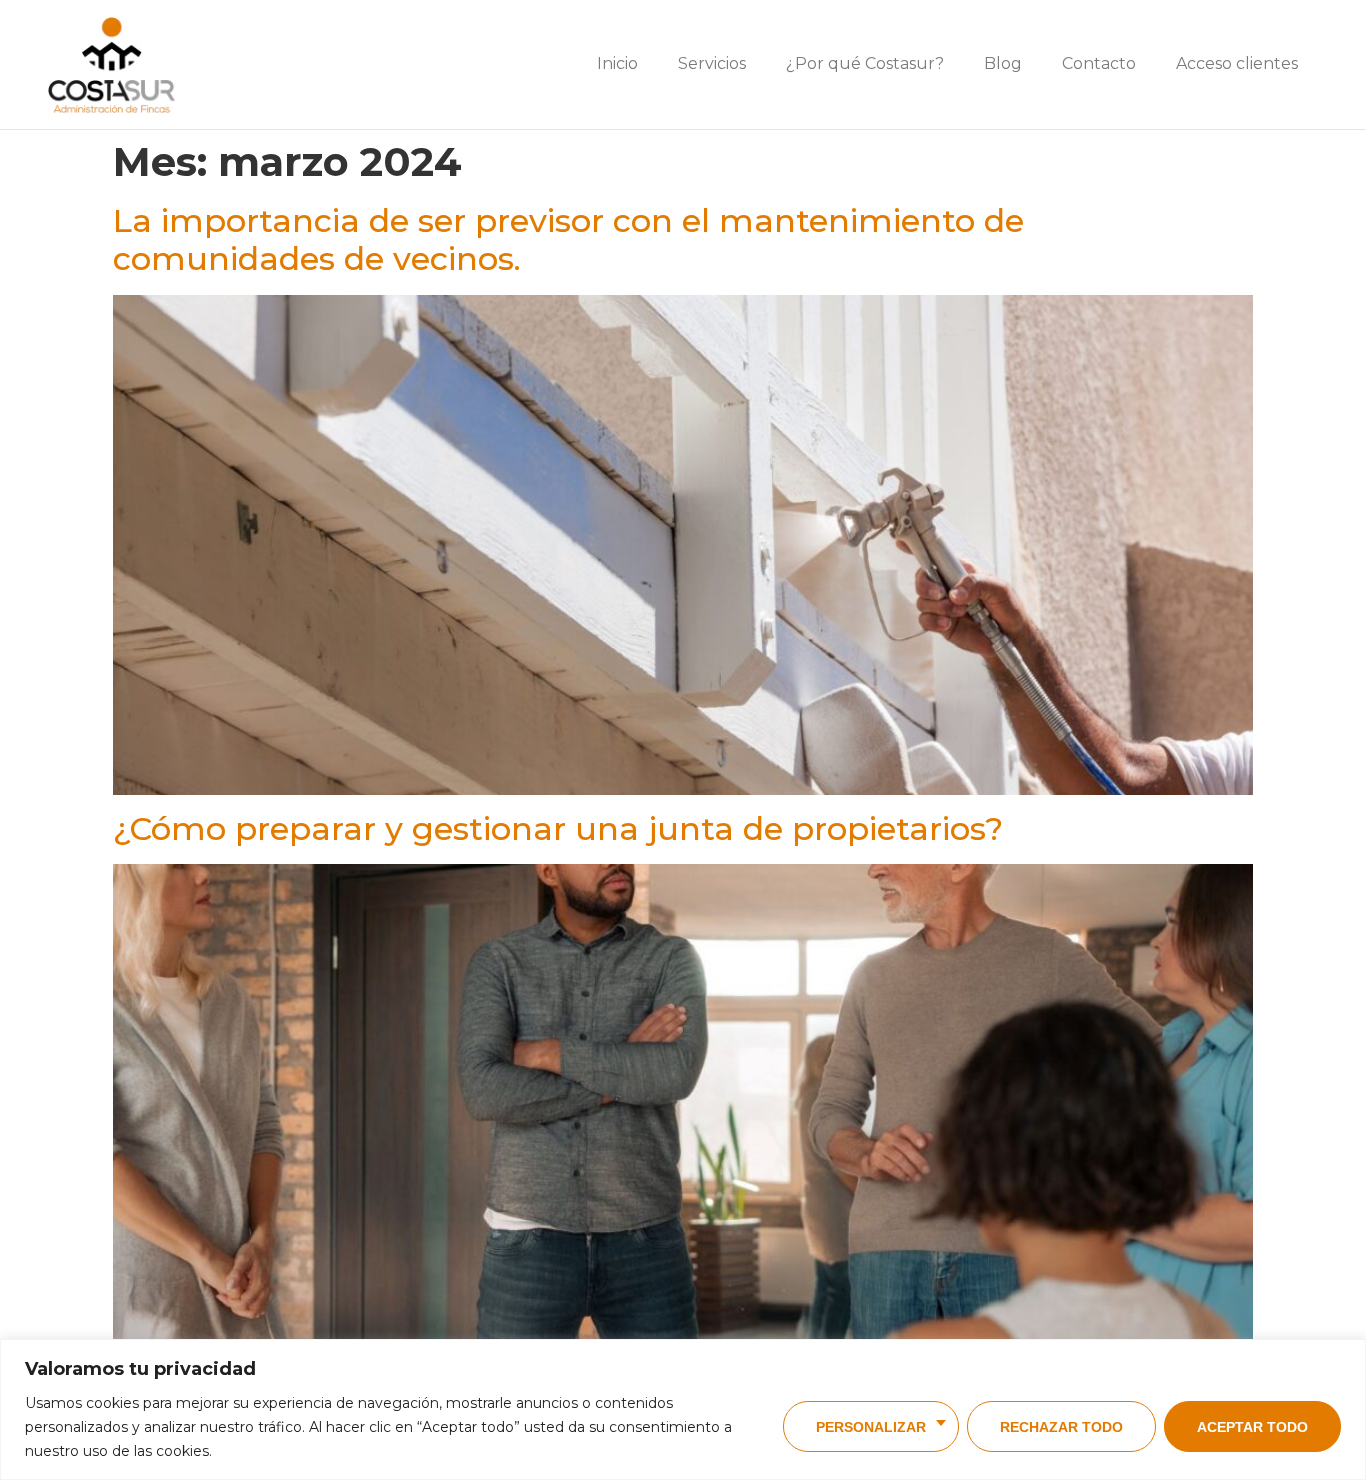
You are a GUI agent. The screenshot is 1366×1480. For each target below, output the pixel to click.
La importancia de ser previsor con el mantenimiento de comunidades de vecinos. (568, 239)
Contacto (1099, 63)
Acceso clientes (1237, 63)
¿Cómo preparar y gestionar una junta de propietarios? (558, 828)
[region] (683, 1409)
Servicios (712, 63)
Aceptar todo (1252, 1427)
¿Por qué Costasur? (865, 63)
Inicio (617, 63)
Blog (1003, 63)
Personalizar (871, 1427)
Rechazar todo (1061, 1427)
